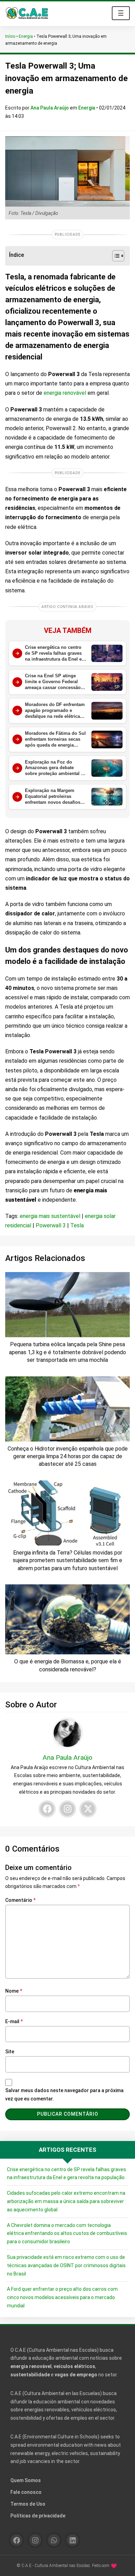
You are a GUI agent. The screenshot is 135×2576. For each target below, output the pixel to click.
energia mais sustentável (50, 1216)
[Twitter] (88, 1809)
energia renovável (65, 393)
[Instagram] (67, 1809)
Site (10, 2052)
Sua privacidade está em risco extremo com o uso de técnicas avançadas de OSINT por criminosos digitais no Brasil (66, 2265)
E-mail (14, 2021)
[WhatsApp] (54, 2540)
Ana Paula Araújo (50, 108)
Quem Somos (26, 2480)
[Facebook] (47, 1809)
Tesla (77, 1225)
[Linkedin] (73, 2540)
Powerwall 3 (51, 1225)
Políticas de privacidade (38, 2516)
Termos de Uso (28, 2504)
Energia (26, 36)
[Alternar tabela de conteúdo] (115, 256)
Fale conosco (26, 2492)
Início (10, 36)
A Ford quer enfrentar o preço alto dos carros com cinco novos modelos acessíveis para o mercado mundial (62, 2297)
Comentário (20, 1900)
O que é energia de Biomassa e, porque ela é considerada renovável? (68, 1665)
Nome (14, 1991)
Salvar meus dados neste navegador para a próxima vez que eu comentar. (64, 2095)
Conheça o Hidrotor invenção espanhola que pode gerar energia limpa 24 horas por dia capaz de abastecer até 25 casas (68, 1456)
